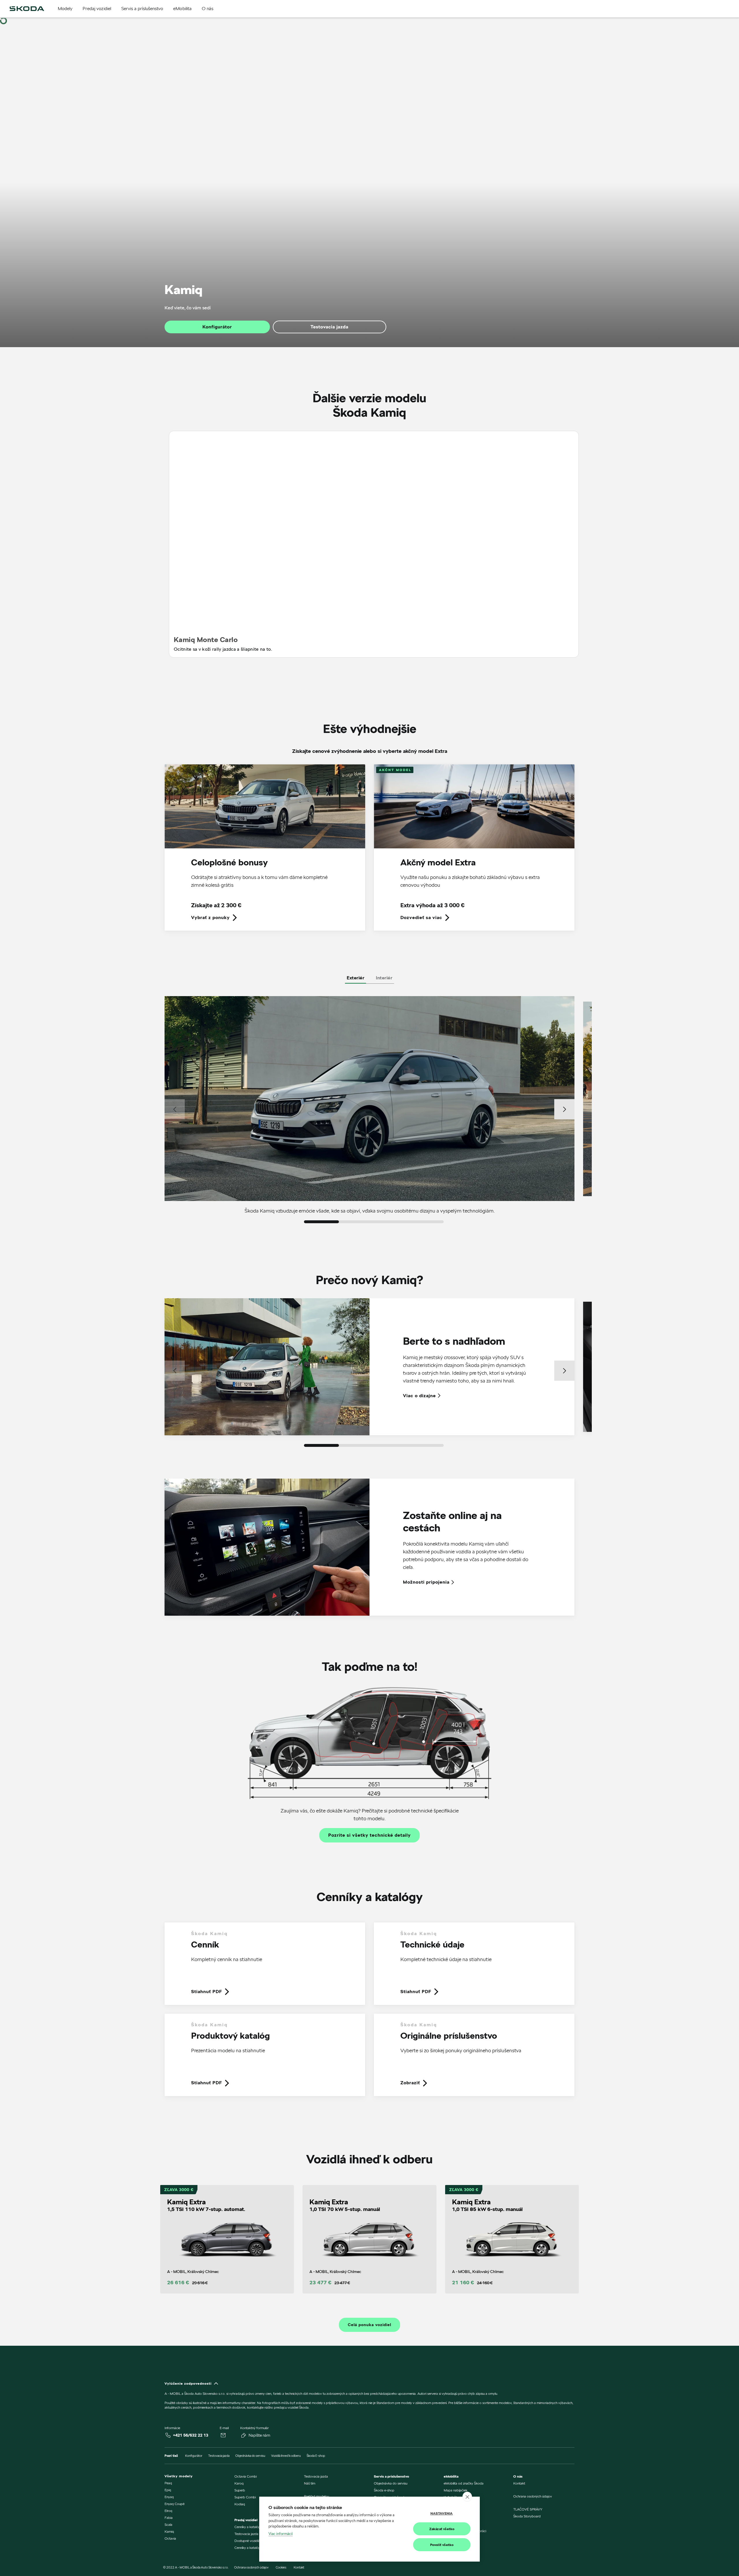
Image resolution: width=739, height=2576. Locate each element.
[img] (27, 9)
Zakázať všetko (442, 2529)
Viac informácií (281, 2534)
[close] (467, 2497)
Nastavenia (442, 2513)
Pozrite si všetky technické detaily (369, 1835)
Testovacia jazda (330, 327)
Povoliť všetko (442, 2545)
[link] (265, 852)
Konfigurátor (217, 327)
